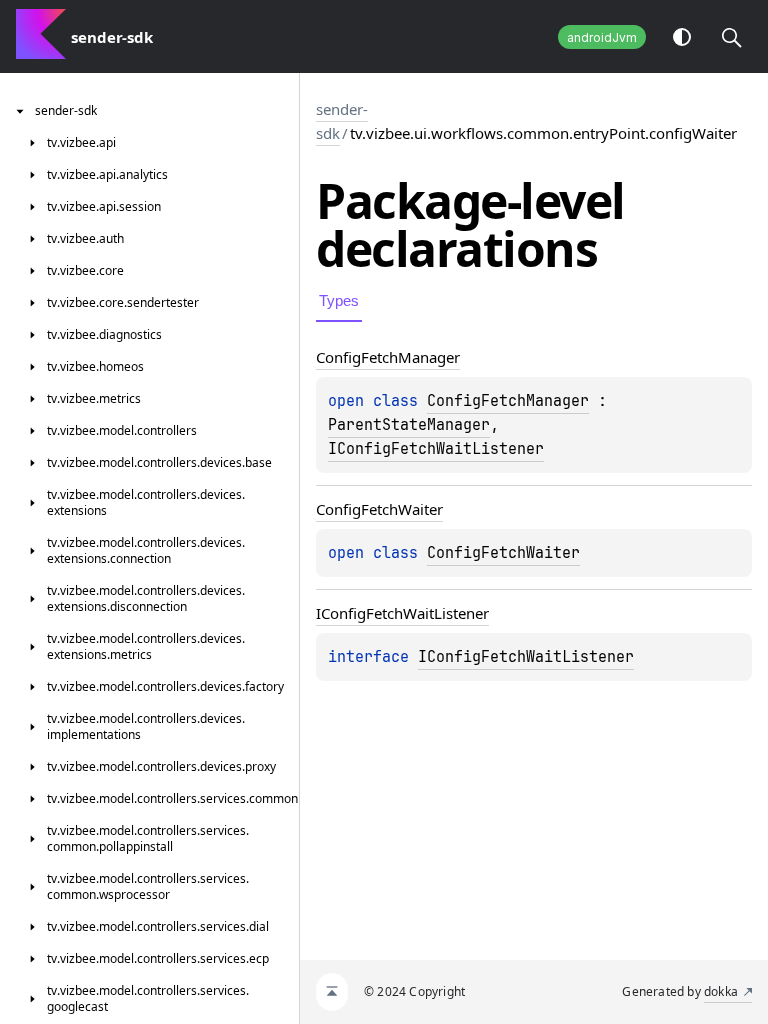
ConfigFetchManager (508, 401)
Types (339, 300)
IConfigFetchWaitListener (436, 449)
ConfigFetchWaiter (503, 553)
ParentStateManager (409, 425)
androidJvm (602, 37)
